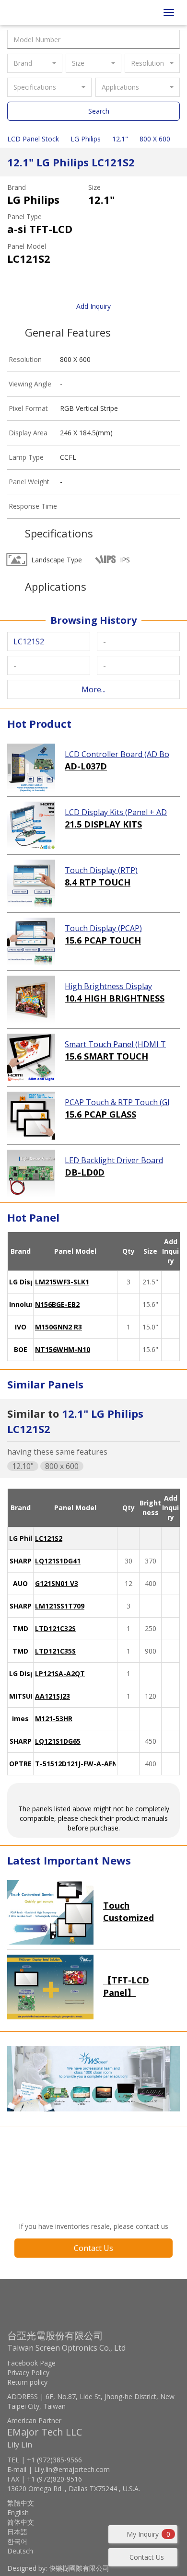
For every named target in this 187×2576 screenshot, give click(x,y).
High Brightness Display (108, 986)
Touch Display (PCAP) (103, 928)
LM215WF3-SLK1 (62, 1282)
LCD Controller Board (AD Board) (117, 755)
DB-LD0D (85, 1172)
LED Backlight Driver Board (114, 1160)
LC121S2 (49, 1538)
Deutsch (20, 2551)
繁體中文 (21, 2503)
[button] (35, 63)
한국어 (17, 2541)
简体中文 (21, 2522)
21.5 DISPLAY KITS (103, 824)
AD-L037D (86, 766)
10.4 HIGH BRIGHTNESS (115, 998)
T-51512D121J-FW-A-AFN (76, 1764)
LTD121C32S (55, 1628)
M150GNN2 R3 (58, 1327)
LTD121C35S (55, 1651)
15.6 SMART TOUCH (106, 1056)
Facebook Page (31, 2363)
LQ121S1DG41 (58, 1561)
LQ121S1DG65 (58, 1741)
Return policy (27, 2382)
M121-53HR (54, 1719)
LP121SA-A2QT (60, 1673)
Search (99, 111)
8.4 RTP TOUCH (98, 882)
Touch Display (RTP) (101, 870)
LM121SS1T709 (60, 1606)
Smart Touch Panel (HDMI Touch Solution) (115, 1045)
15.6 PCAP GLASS (100, 1114)
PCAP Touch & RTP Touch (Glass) (117, 1103)
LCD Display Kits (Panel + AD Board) (116, 813)
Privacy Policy (28, 2372)
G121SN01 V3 (57, 1583)
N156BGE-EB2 (57, 1304)
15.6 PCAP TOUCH (103, 940)
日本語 (17, 2532)
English (18, 2512)
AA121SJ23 (53, 1696)
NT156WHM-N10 (63, 1349)
